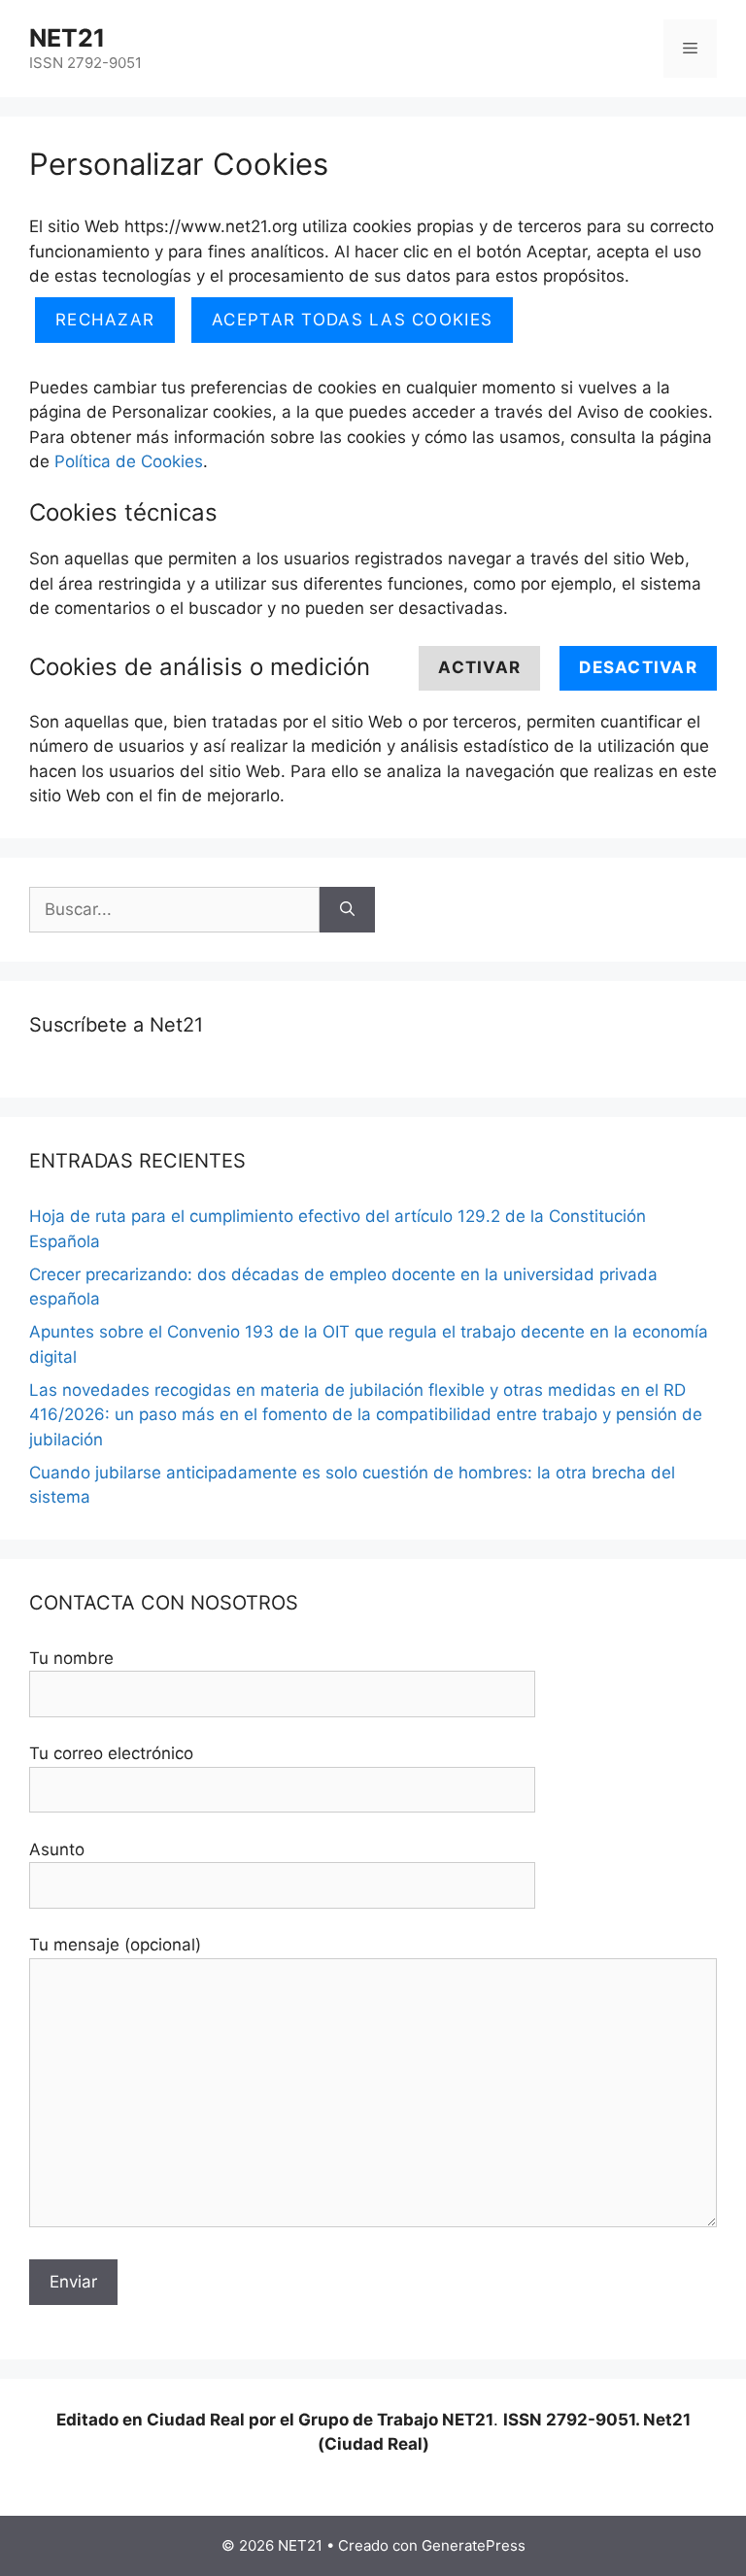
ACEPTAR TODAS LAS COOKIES (352, 320)
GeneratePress (474, 2545)
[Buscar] (347, 910)
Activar (479, 667)
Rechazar (105, 320)
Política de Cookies (129, 461)
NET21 (67, 38)
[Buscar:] (174, 910)
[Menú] (690, 49)
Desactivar (638, 667)
